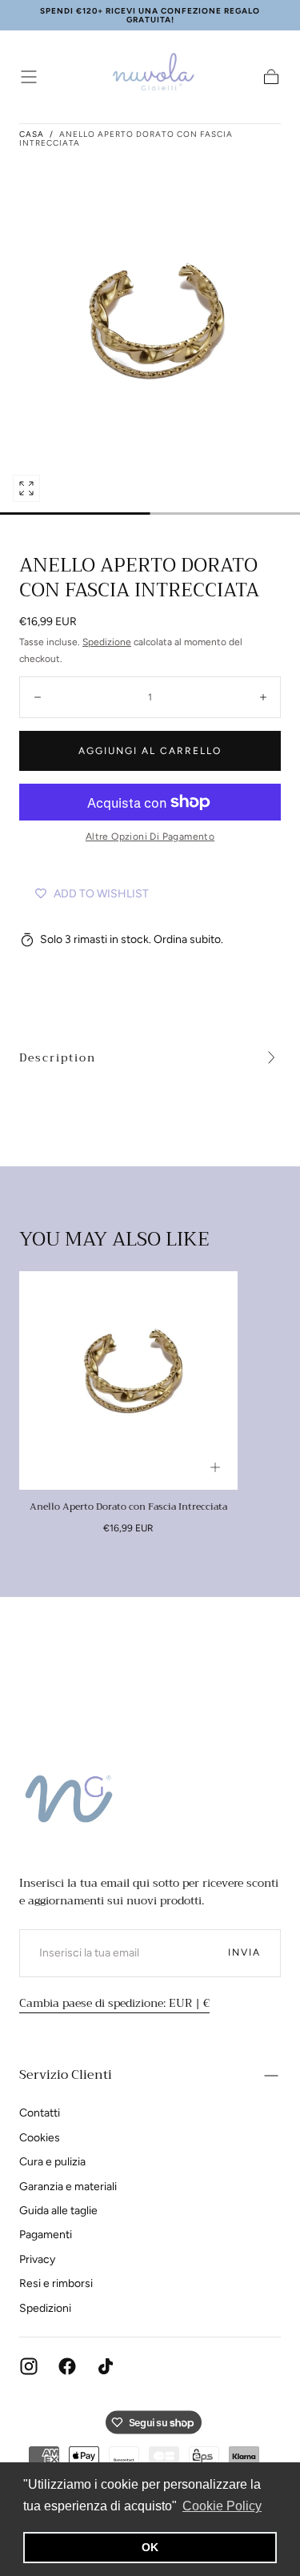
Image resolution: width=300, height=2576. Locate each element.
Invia (244, 1952)
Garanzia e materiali (68, 2187)
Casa (32, 134)
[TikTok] (106, 2366)
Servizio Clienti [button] (66, 2075)
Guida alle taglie (58, 2211)
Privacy (37, 2259)
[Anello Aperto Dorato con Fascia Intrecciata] (128, 1380)
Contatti (40, 2113)
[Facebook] (67, 2366)
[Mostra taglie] (215, 1467)
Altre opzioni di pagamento (150, 837)
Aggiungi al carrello (150, 751)
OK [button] (150, 2547)
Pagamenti (46, 2235)
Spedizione (107, 642)
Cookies (40, 2138)
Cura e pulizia (52, 2162)
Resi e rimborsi (56, 2283)
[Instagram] (29, 2366)
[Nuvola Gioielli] (71, 1803)
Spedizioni (45, 2308)
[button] (29, 77)
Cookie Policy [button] (222, 2506)
